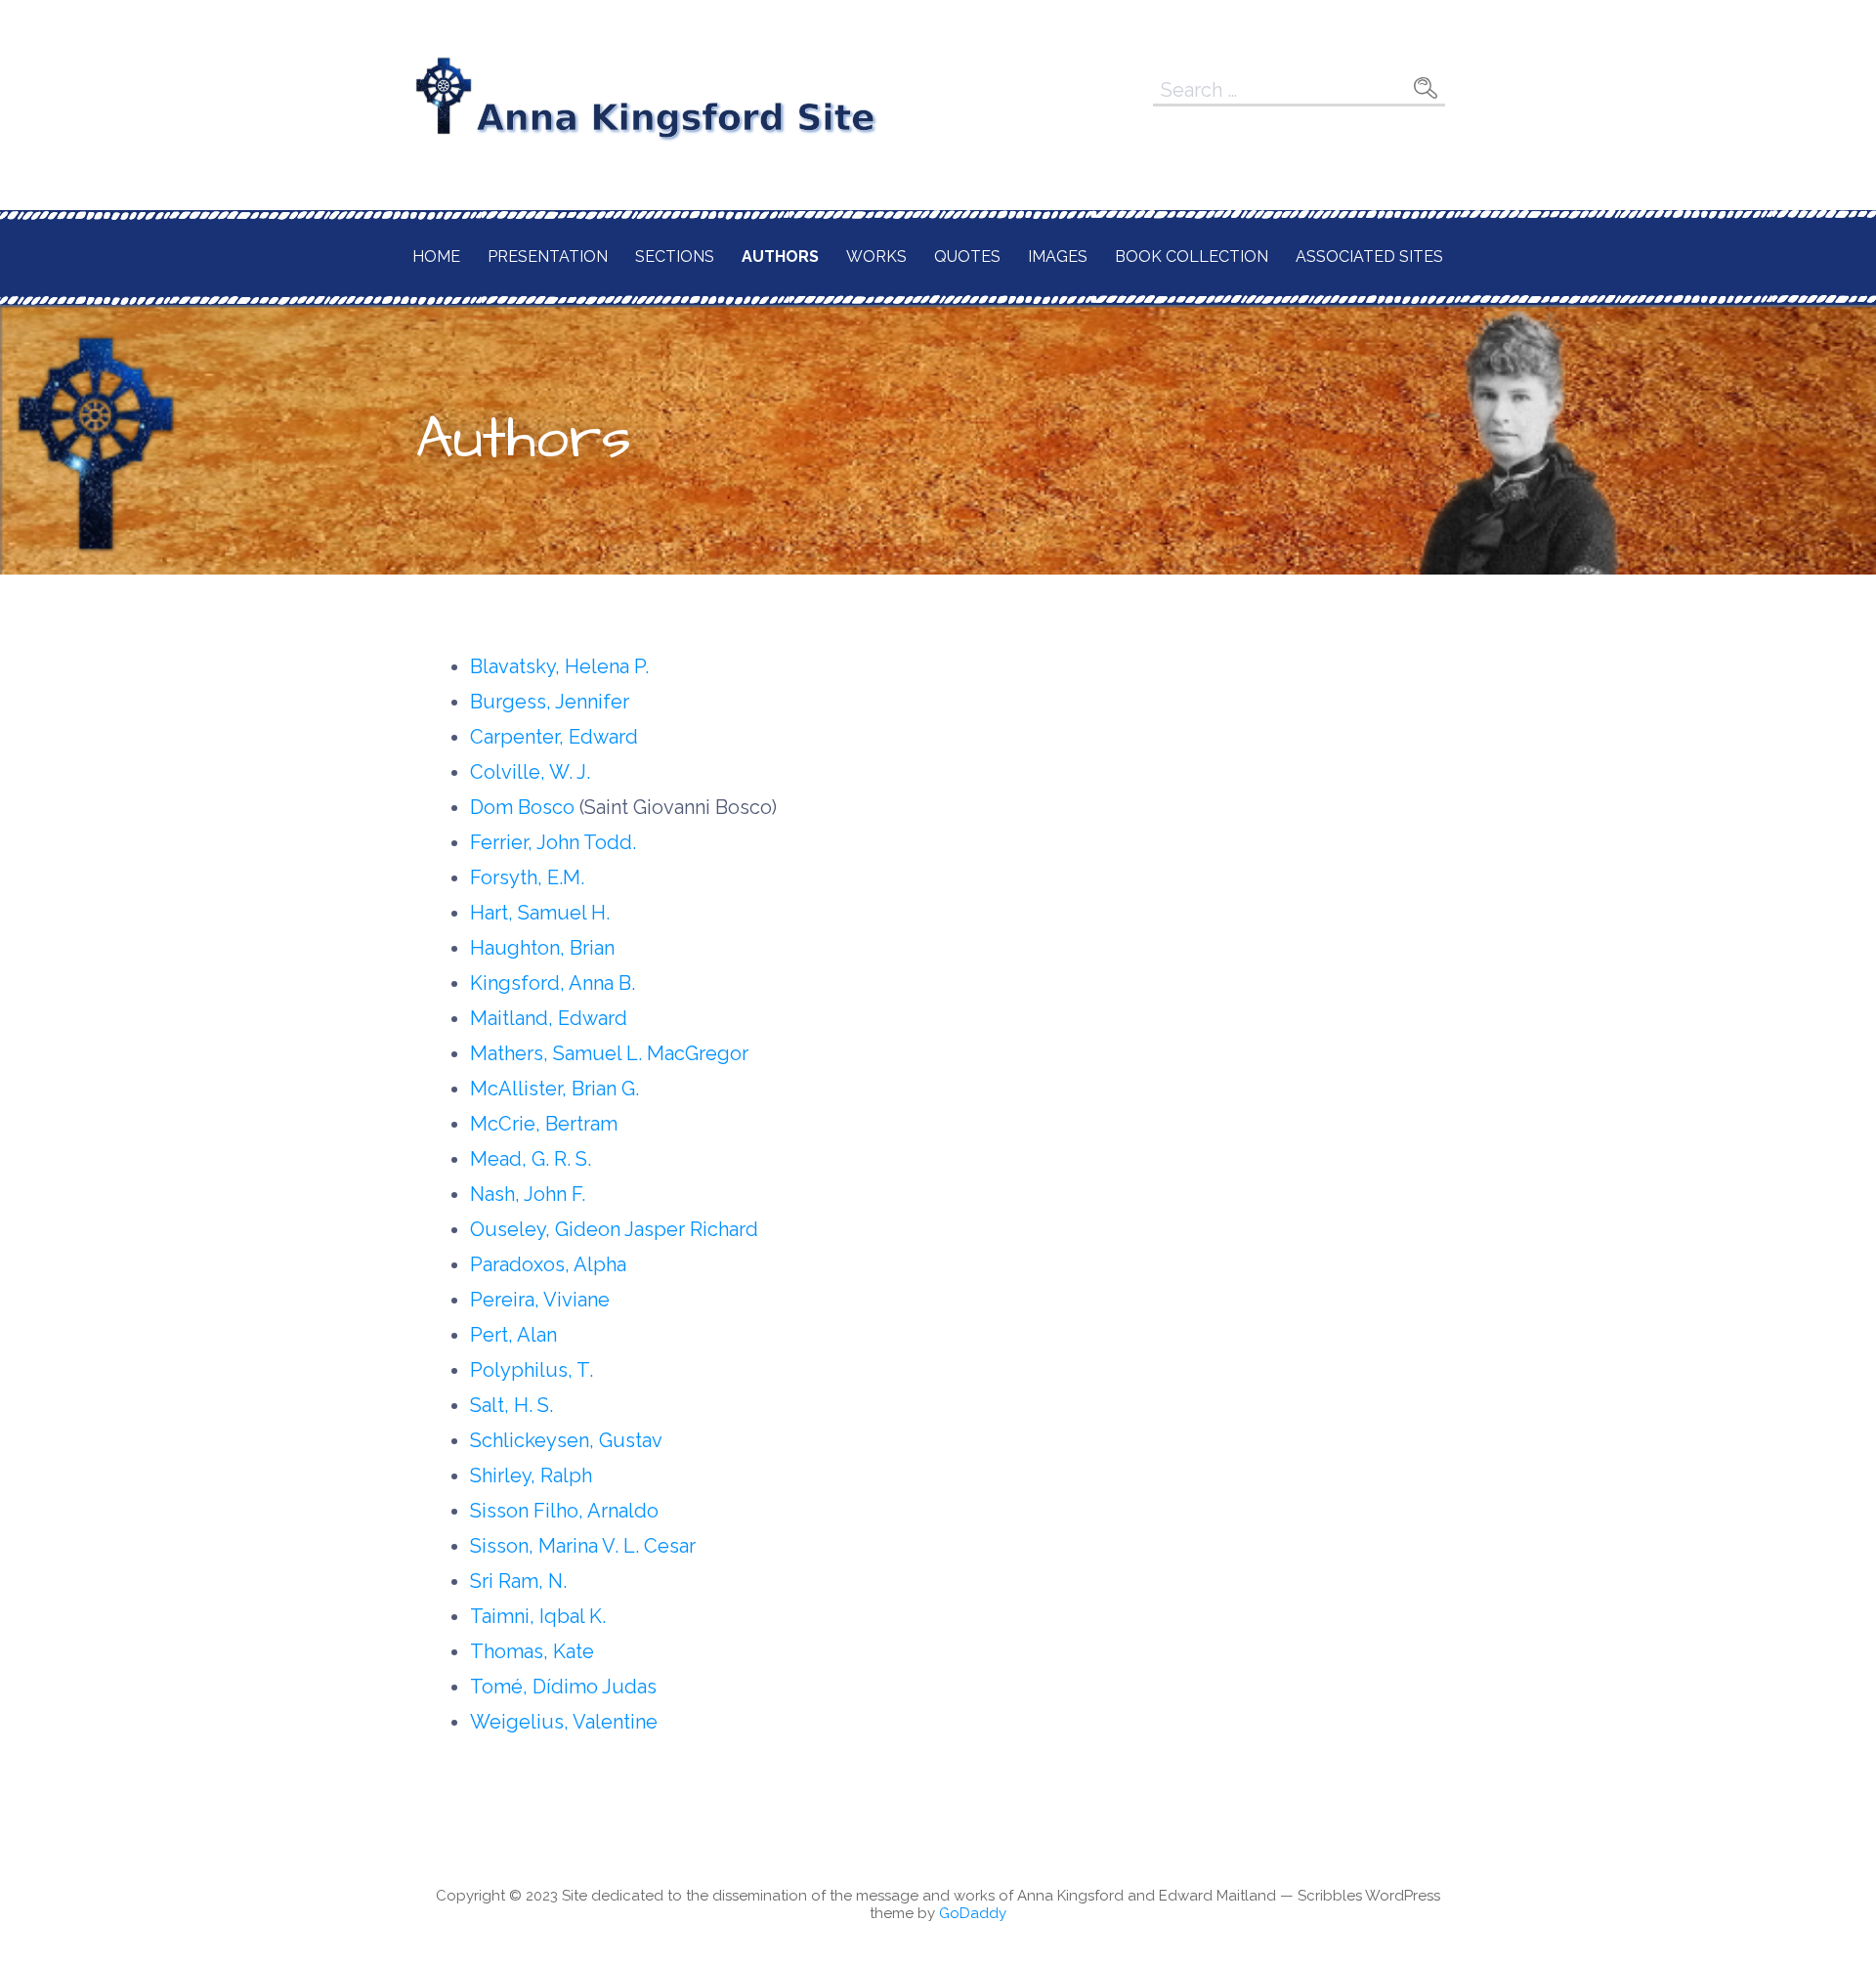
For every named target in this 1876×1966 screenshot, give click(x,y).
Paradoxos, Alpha (548, 1264)
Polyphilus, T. (532, 1370)
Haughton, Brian (542, 948)
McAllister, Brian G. (554, 1089)
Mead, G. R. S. (531, 1159)
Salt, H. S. (512, 1405)
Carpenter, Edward (554, 737)
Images (1058, 256)
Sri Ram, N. (518, 1581)
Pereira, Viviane (540, 1300)
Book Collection (1192, 256)
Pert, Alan (513, 1335)
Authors (780, 256)
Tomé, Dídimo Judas (563, 1687)
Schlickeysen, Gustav (566, 1440)
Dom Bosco (522, 807)
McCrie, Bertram (544, 1124)
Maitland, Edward (549, 1018)
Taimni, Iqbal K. (538, 1616)
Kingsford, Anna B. (553, 983)
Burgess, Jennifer (550, 702)
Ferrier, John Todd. (553, 842)
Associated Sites (1369, 256)
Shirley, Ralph (531, 1475)
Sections (675, 256)
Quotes (967, 256)
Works (876, 256)
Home (436, 256)
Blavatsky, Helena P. (559, 666)
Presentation (548, 256)
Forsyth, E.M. (527, 877)
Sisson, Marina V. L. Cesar (583, 1546)
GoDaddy (973, 1913)
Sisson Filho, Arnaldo (564, 1511)
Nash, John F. (528, 1194)
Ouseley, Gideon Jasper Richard (614, 1229)
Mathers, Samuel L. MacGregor (609, 1053)
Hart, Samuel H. (540, 913)
